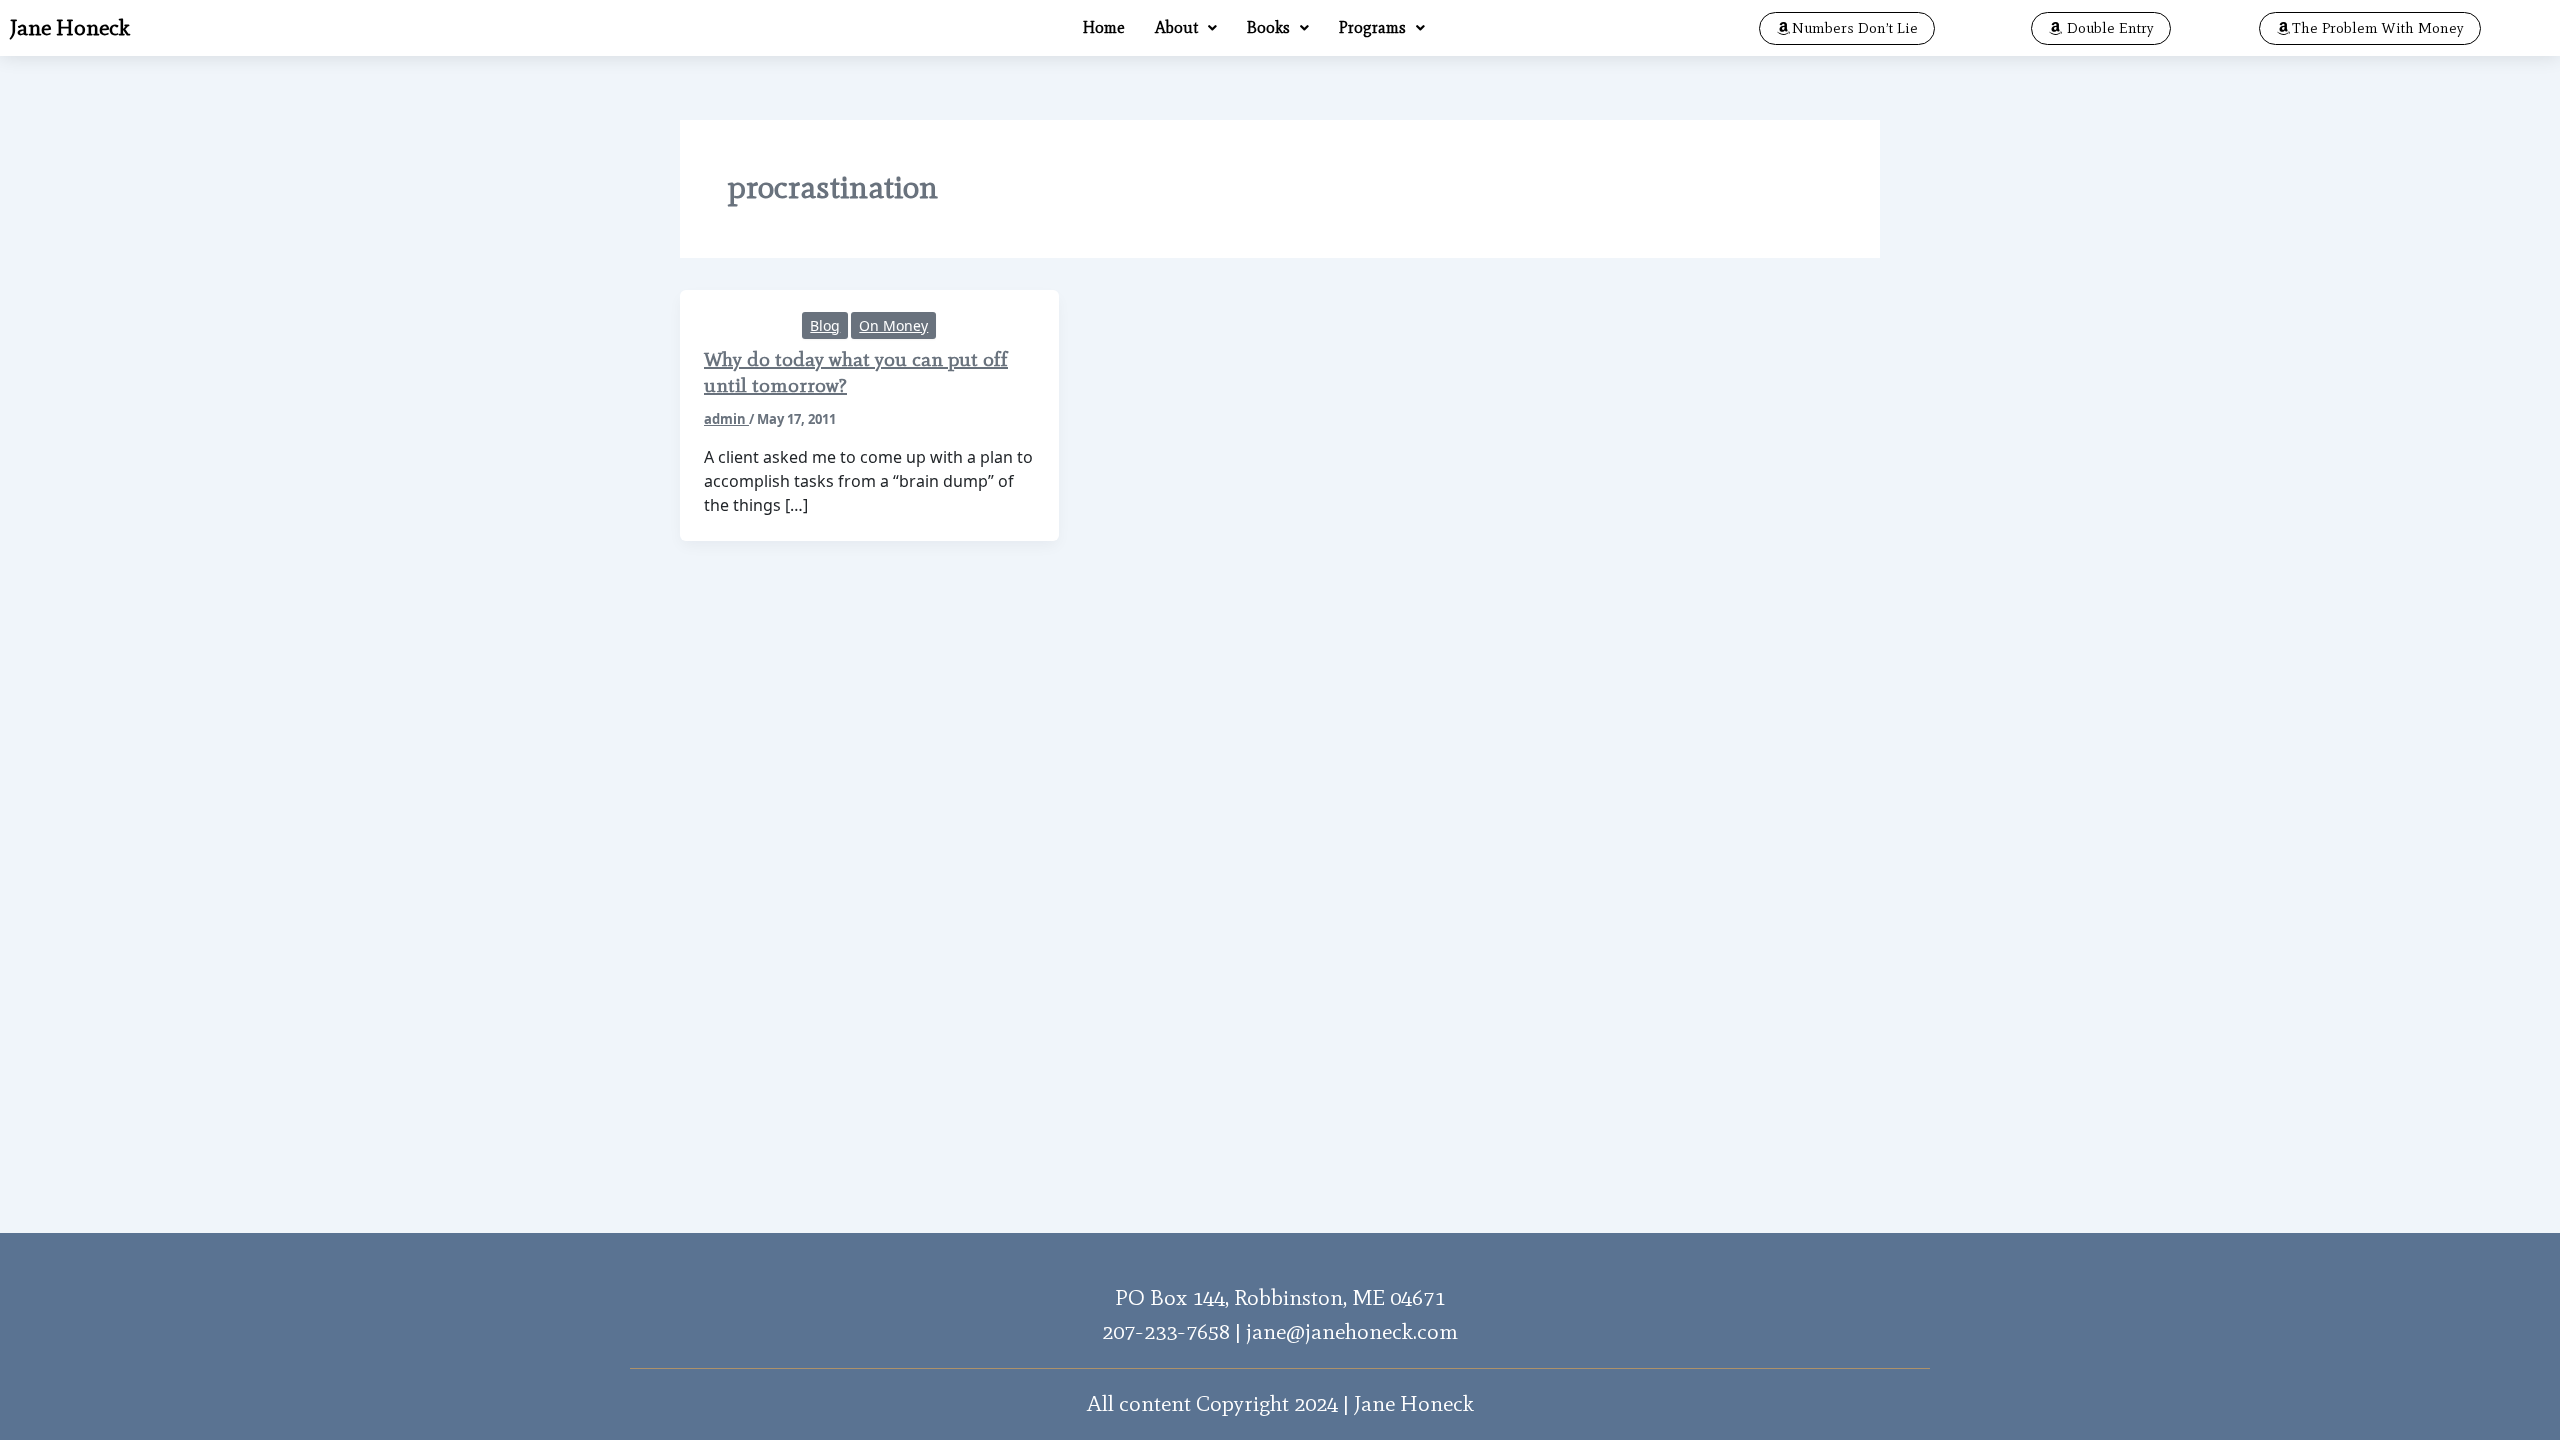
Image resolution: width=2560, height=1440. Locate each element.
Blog (825, 325)
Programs (1372, 27)
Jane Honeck (70, 27)
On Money (893, 325)
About (1176, 27)
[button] (1186, 28)
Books (1268, 27)
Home (1104, 27)
